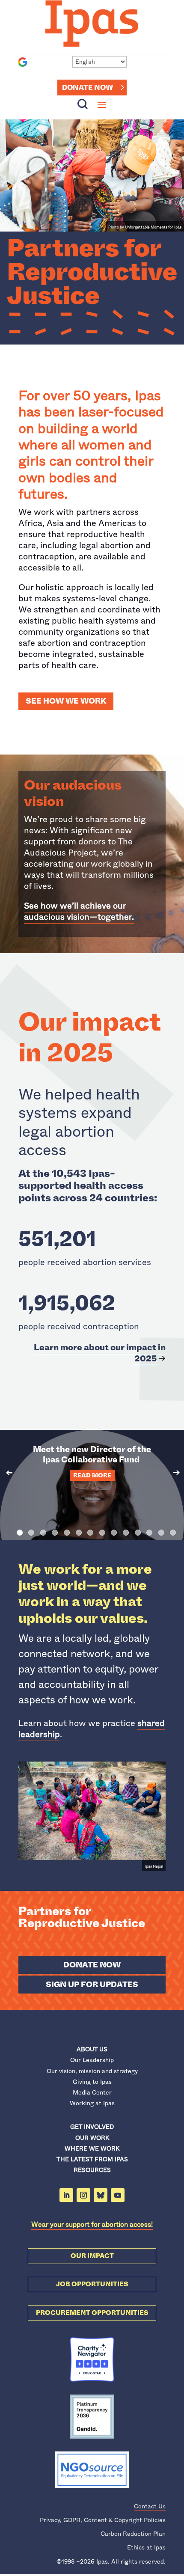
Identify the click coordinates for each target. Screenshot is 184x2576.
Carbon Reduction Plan (133, 2534)
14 (173, 1533)
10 (126, 1533)
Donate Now (88, 88)
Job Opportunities (92, 2284)
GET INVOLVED (92, 2127)
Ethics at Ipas (146, 2547)
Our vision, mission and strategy (92, 2071)
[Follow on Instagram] (83, 2195)
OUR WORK (92, 2138)
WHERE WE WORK (92, 2148)
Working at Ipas (92, 2103)
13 (161, 1533)
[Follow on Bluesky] (101, 2195)
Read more (92, 1475)
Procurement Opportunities (92, 2313)
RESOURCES (92, 2170)
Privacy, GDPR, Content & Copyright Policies (103, 2520)
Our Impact (92, 2256)
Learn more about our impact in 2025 (100, 1353)
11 (138, 1533)
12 (149, 1533)
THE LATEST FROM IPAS (92, 2159)
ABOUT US (92, 2049)
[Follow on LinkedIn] (66, 2195)
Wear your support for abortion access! (92, 2224)
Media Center (92, 2092)
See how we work (66, 701)
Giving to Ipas (92, 2082)
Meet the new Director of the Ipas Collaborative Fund (92, 1454)
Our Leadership (92, 2060)
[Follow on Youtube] (118, 2195)
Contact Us (150, 2506)
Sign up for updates (92, 1985)
